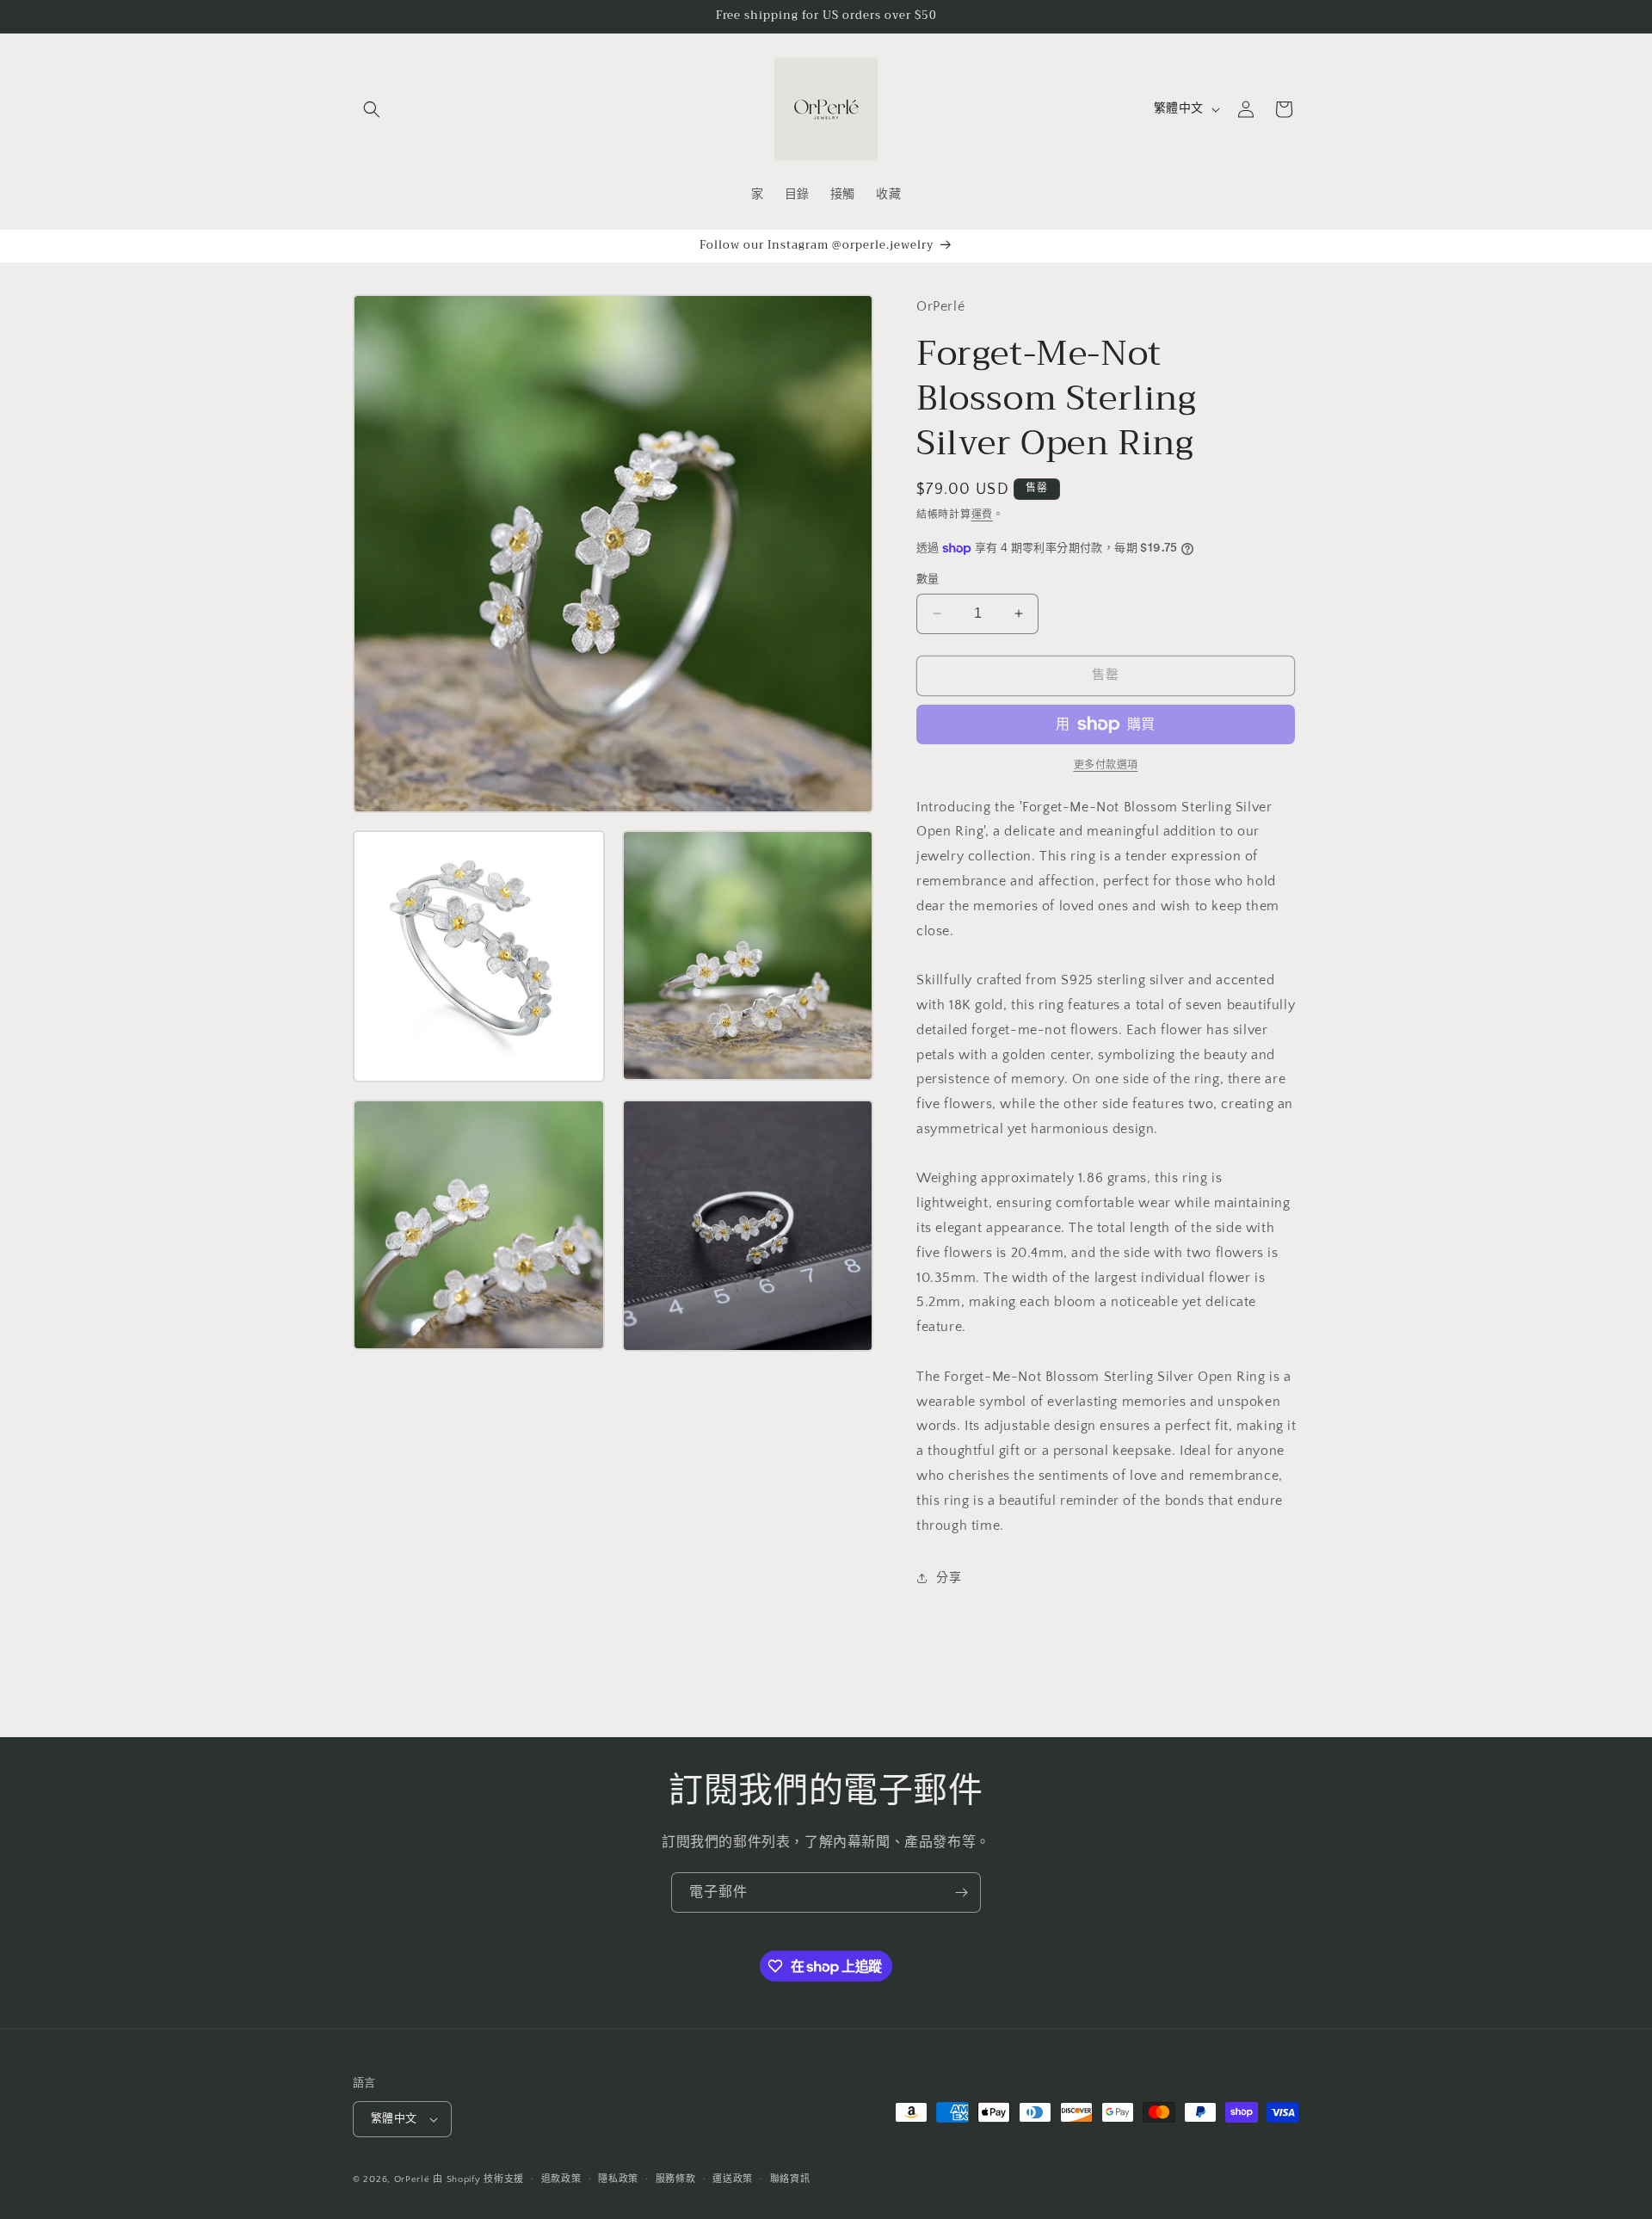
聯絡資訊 (790, 2179)
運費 (982, 515)
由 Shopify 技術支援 (478, 2179)
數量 (928, 579)
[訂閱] (961, 1892)
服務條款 (676, 2179)
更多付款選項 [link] (1106, 765)
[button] (372, 109)
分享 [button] (949, 1578)
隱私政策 (618, 2179)
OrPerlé (412, 2179)
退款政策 (561, 2179)
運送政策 (733, 2179)
